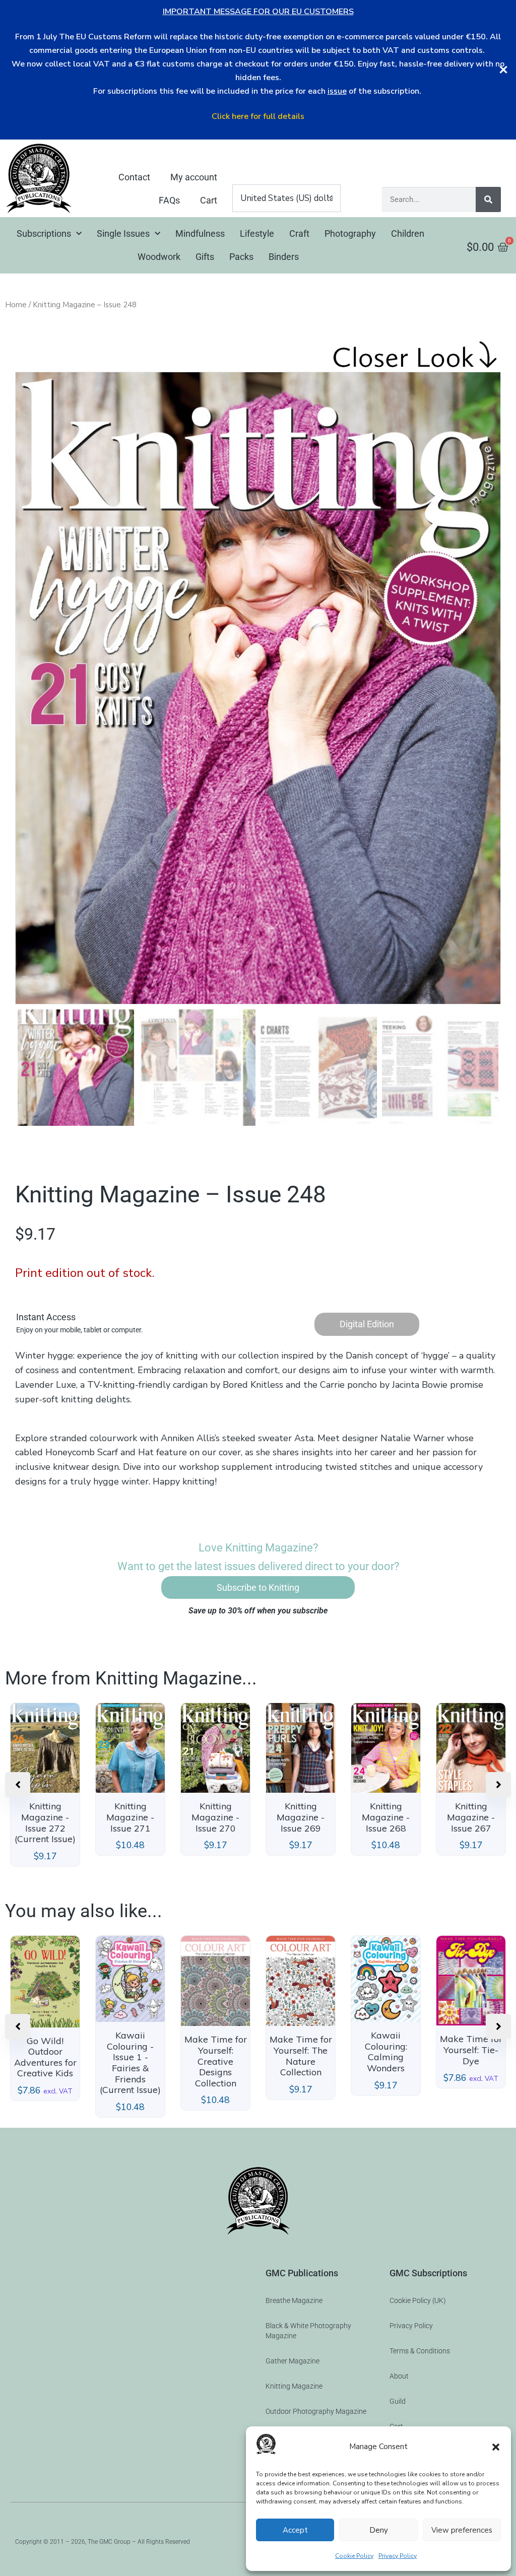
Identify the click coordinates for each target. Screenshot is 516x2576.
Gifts (205, 257)
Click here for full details (258, 116)
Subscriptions (44, 233)
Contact (134, 177)
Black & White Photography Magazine (308, 2331)
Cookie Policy (354, 2556)
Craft (299, 233)
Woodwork (159, 257)
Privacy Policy (398, 2556)
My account (194, 177)
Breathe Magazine (294, 2300)
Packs (241, 257)
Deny (379, 2530)
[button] (496, 2447)
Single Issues (123, 233)
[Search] (488, 199)
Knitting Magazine (294, 2386)
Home (16, 305)
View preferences (462, 2530)
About (399, 2376)
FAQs (169, 200)
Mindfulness (200, 233)
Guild (398, 2401)
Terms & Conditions (420, 2351)
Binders (284, 257)
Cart (209, 200)
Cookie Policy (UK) (418, 2300)
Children (408, 233)
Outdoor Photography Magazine (316, 2411)
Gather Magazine (293, 2361)
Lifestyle (257, 233)
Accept (295, 2530)
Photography (350, 233)
